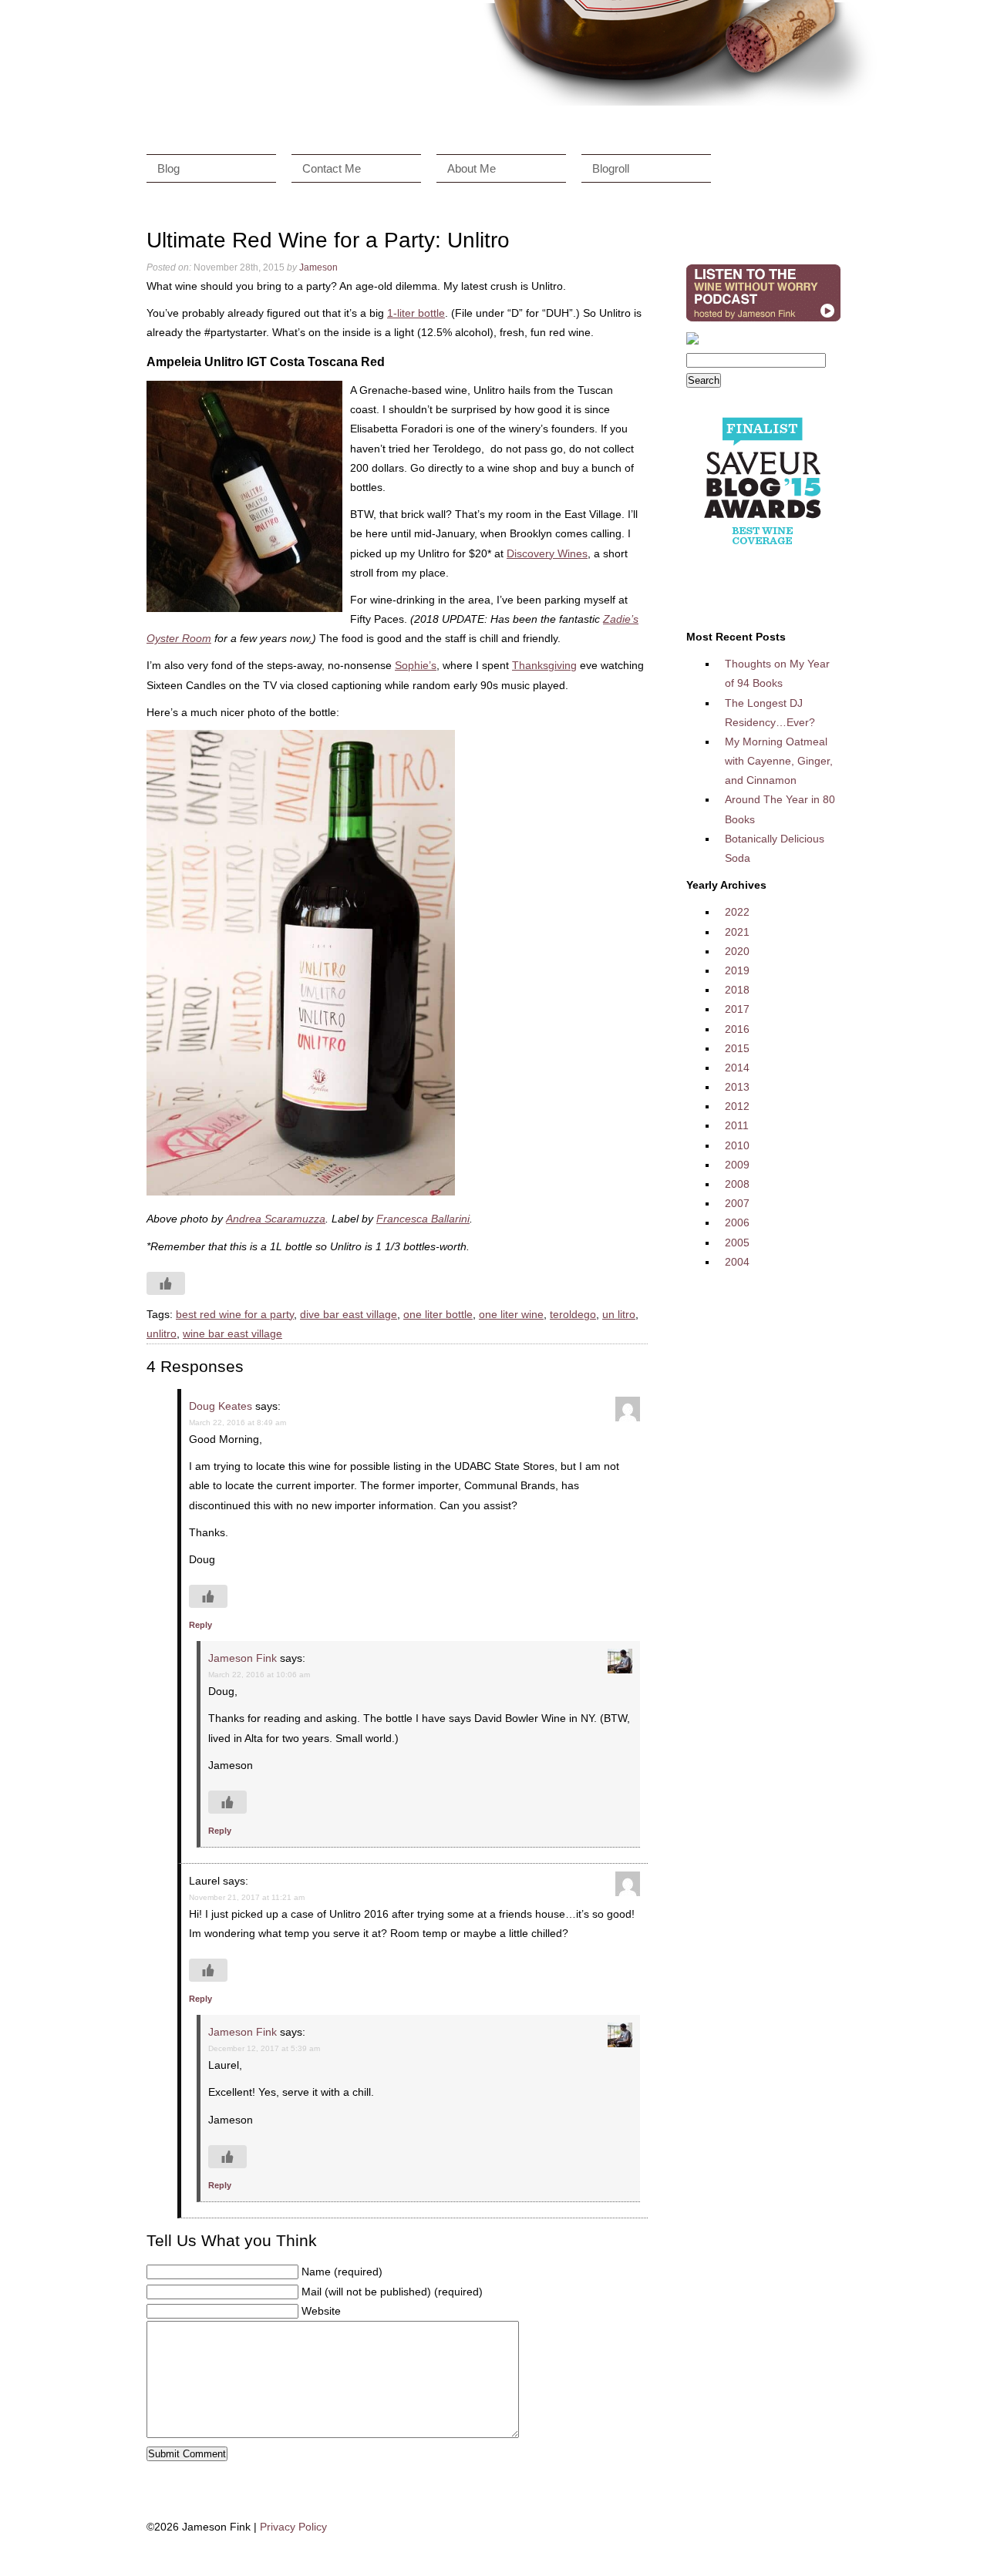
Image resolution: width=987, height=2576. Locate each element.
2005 (737, 1243)
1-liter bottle (416, 313)
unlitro (162, 1333)
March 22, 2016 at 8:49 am (237, 1423)
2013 (737, 1087)
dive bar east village (349, 1314)
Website (321, 2311)
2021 (737, 932)
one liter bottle (438, 1314)
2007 (737, 1203)
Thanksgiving (544, 665)
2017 (737, 1009)
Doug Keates (221, 1406)
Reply (200, 1625)
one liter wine (511, 1314)
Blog (168, 168)
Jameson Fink (243, 1658)
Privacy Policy (293, 2527)
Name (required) (342, 2272)
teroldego (573, 1314)
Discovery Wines (547, 553)
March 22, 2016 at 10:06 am (259, 1675)
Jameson (318, 267)
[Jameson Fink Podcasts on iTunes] (763, 321)
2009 (737, 1165)
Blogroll (611, 168)
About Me (472, 168)
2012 (737, 1106)
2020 (737, 951)
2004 (737, 1262)
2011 (737, 1125)
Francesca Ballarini (423, 1219)
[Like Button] (166, 1283)
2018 (737, 990)
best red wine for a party (235, 1314)
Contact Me (332, 168)
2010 (737, 1145)
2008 (737, 1184)
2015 (737, 1048)
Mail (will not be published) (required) (392, 2292)
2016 (737, 1029)
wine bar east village (232, 1333)
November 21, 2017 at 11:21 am (247, 1897)
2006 (737, 1222)
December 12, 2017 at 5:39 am (264, 2048)
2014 (737, 1068)
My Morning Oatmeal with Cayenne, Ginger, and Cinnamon (779, 761)
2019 (737, 970)
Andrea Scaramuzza (276, 1219)
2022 (737, 912)
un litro (619, 1314)
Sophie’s (416, 665)
